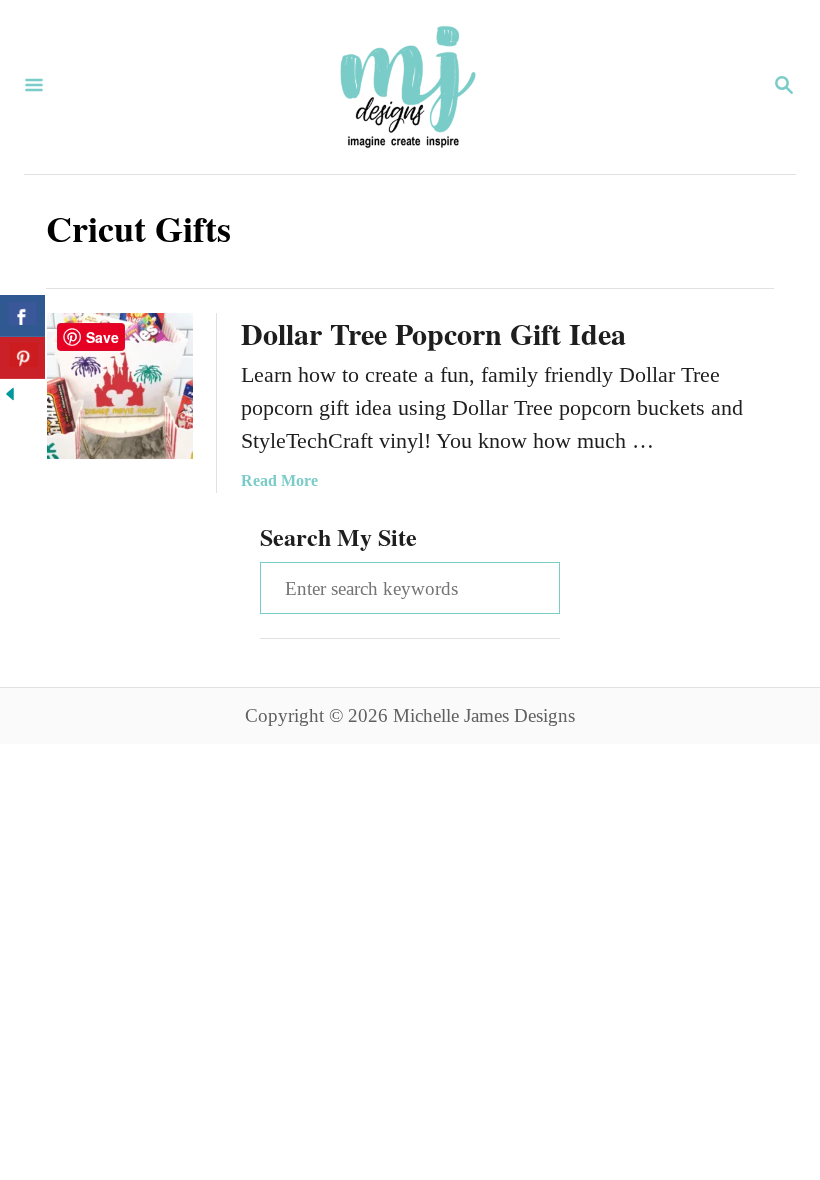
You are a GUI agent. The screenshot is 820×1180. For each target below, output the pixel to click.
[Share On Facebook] (22, 316)
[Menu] (34, 87)
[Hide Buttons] (10, 396)
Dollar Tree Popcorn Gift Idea (433, 333)
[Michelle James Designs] (408, 87)
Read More (279, 480)
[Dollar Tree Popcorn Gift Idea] (120, 386)
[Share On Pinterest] (22, 358)
